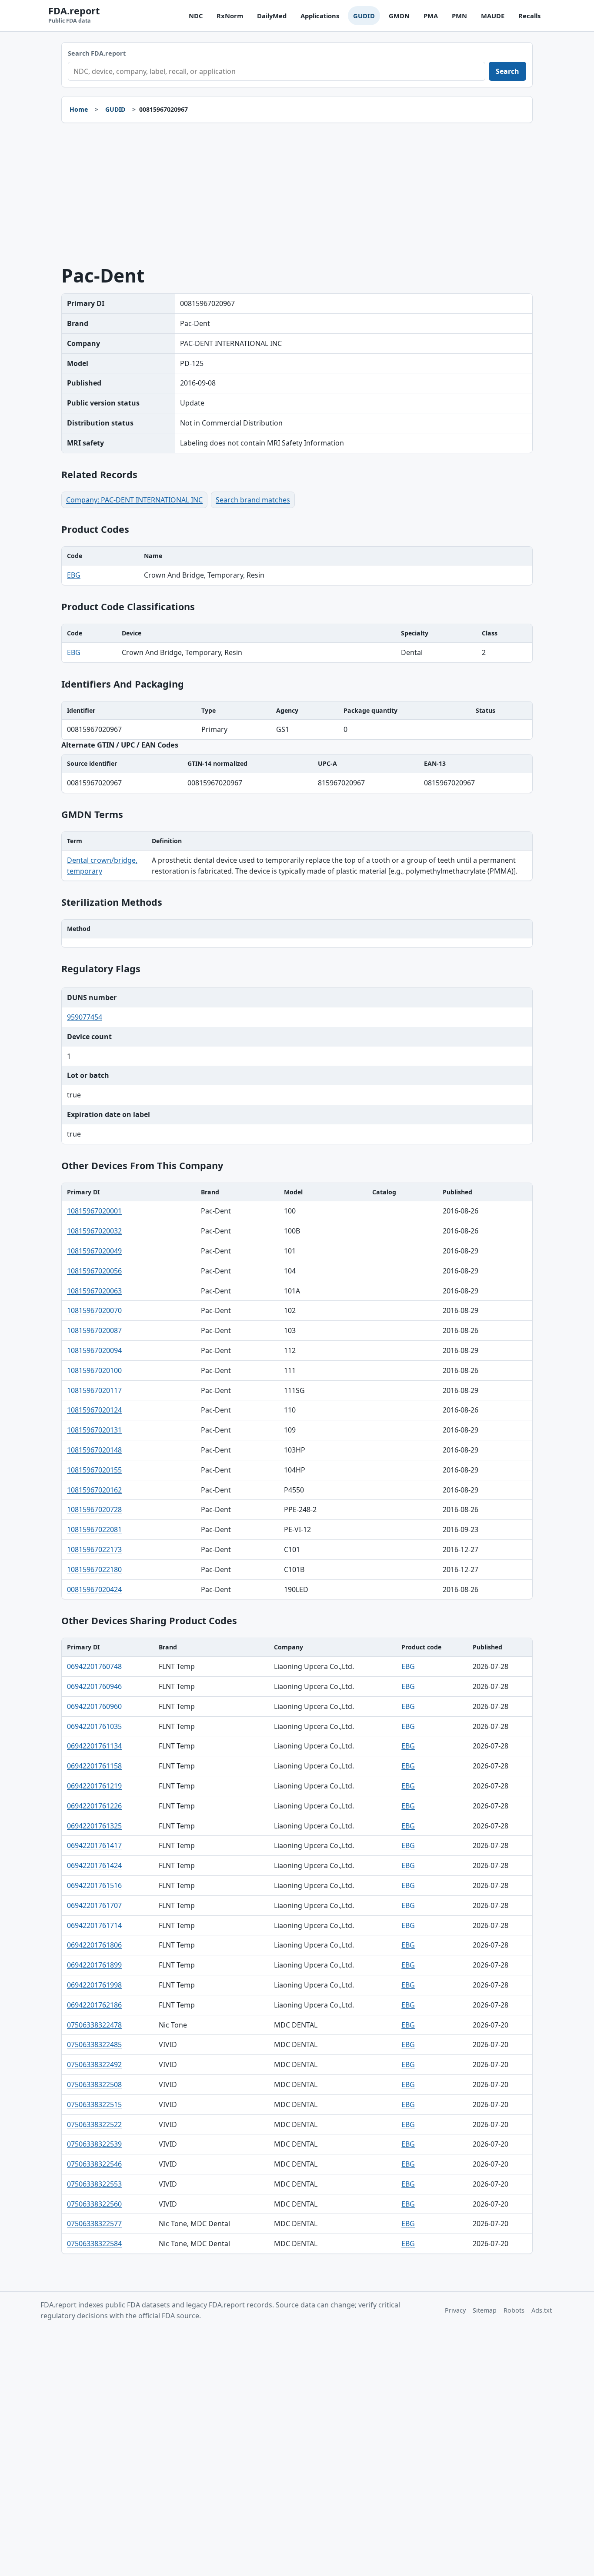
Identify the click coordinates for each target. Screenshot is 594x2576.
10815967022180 (94, 1569)
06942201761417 (94, 1845)
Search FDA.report (97, 53)
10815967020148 (94, 1450)
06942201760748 (94, 1666)
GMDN (399, 16)
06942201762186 (94, 2005)
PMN (459, 16)
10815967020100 (94, 1370)
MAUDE (493, 16)
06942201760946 (94, 1686)
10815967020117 (94, 1390)
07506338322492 (94, 2064)
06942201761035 (94, 1726)
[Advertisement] (297, 194)
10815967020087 (94, 1330)
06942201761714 (94, 1925)
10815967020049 (94, 1251)
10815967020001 (94, 1211)
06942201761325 (94, 1826)
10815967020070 (94, 1310)
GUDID (364, 16)
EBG (74, 575)
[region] (297, 566)
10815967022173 (94, 1549)
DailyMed (272, 16)
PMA (431, 16)
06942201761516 (94, 1885)
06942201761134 (94, 1746)
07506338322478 (94, 2025)
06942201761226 (94, 1806)
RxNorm (230, 16)
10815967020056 (94, 1271)
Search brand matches (253, 500)
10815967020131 (94, 1430)
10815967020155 (94, 1470)
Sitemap (485, 2310)
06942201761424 (94, 1865)
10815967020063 (94, 1291)
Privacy (455, 2310)
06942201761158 (94, 1766)
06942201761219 (94, 1786)
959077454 (85, 1017)
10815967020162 (94, 1490)
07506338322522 (94, 2124)
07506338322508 (94, 2084)
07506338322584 (94, 2244)
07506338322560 (94, 2204)
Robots (514, 2310)
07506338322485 (94, 2044)
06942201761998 (94, 1985)
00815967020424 (94, 1589)
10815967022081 (94, 1529)
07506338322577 (94, 2224)
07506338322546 (94, 2164)
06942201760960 (94, 1706)
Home (79, 109)
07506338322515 (94, 2104)
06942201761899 (94, 1965)
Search (507, 71)
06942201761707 (94, 1905)
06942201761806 (94, 1945)
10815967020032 (94, 1231)
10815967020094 (94, 1350)
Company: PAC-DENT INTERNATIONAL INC (134, 500)
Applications (320, 16)
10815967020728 (94, 1509)
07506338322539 (94, 2144)
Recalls (529, 16)
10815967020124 (94, 1410)
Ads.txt (542, 2310)
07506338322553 (94, 2184)
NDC (196, 16)
